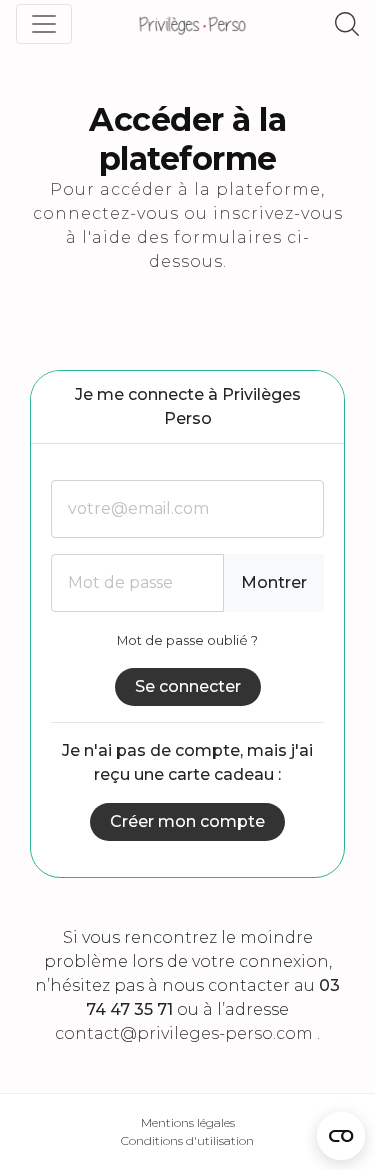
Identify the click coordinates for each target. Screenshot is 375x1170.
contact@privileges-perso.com (184, 1033)
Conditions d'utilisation (187, 1140)
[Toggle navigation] (44, 24)
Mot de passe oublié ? (187, 640)
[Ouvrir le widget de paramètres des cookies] (341, 1136)
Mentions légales (188, 1122)
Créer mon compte (187, 821)
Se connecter (188, 686)
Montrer (274, 582)
